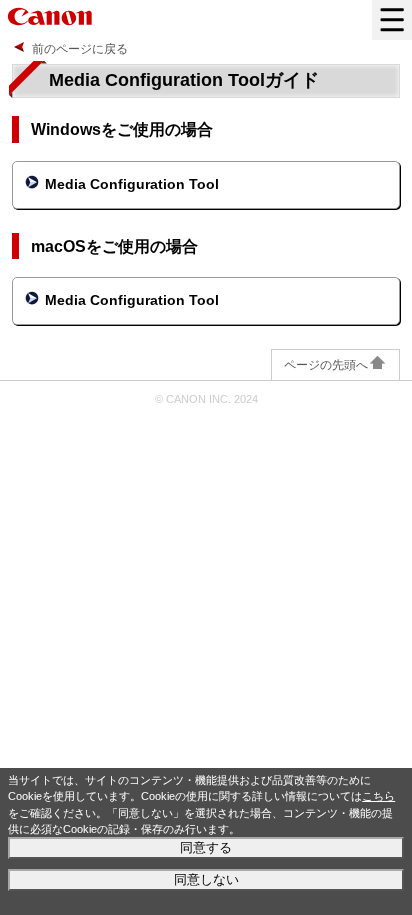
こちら (378, 796)
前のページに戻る (80, 49)
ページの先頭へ (326, 365)
